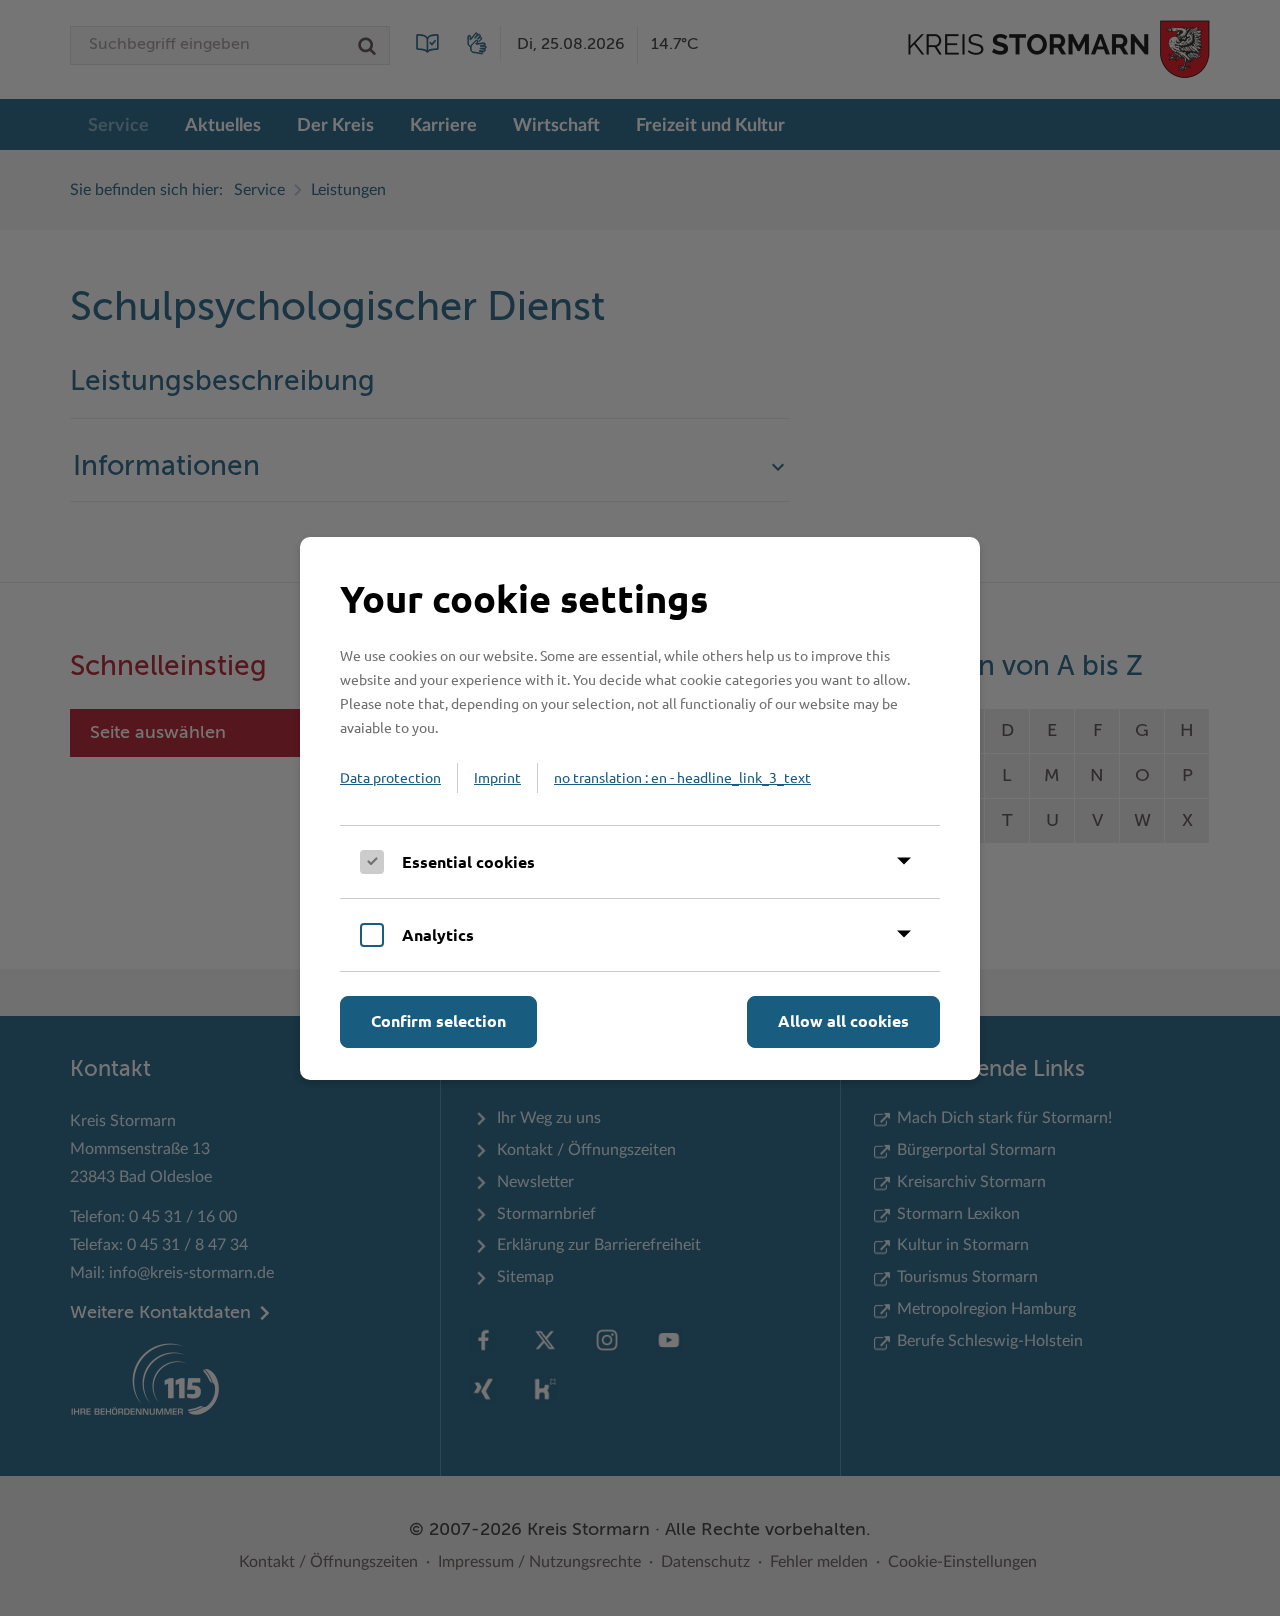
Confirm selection (438, 1020)
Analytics (438, 934)
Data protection (390, 777)
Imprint (497, 777)
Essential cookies (468, 861)
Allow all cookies (843, 1020)
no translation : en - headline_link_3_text (682, 777)
